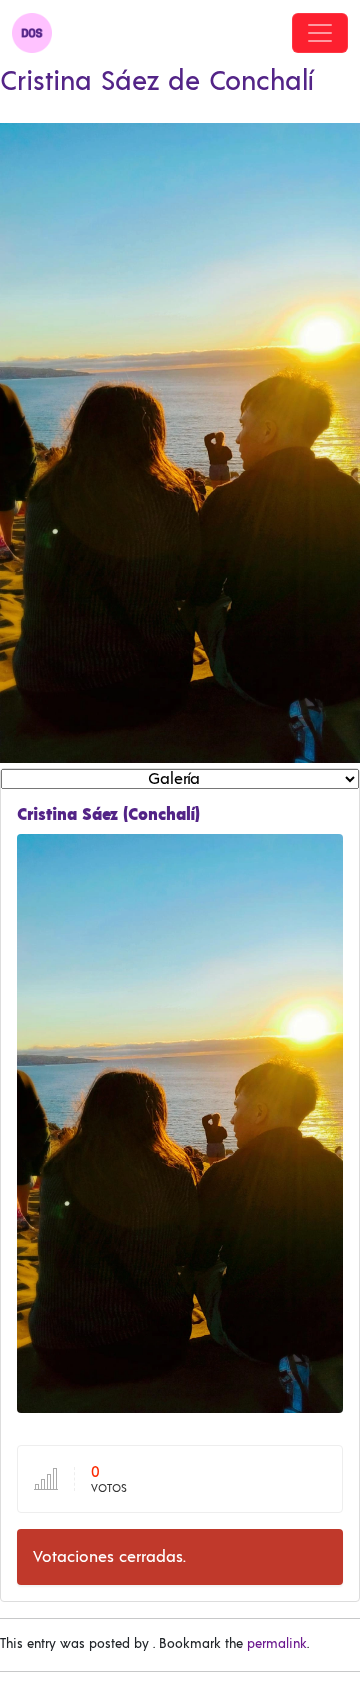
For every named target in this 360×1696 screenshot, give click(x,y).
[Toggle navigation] (320, 33)
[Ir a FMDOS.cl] (32, 33)
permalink (277, 1644)
